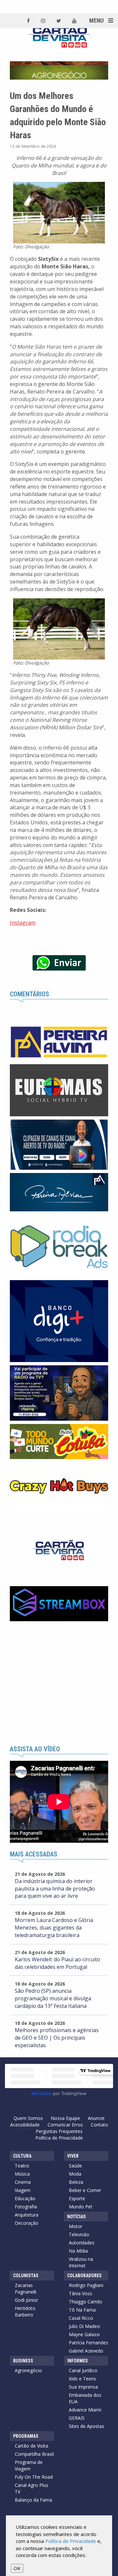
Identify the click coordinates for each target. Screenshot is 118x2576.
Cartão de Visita (31, 2446)
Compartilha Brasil (34, 2454)
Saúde (75, 2166)
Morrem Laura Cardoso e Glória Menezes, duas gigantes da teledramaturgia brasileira (54, 1928)
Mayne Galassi (84, 2334)
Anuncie (96, 2118)
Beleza (76, 2182)
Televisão (79, 2234)
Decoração (27, 2223)
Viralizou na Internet (81, 2262)
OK (17, 2568)
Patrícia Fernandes (88, 2343)
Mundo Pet (81, 2207)
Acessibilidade (25, 2125)
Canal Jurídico (83, 2370)
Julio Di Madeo (84, 2326)
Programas (26, 2436)
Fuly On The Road (34, 2477)
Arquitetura (27, 2215)
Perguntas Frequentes (59, 2131)
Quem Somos (28, 2118)
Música (22, 2174)
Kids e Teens (82, 2379)
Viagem (23, 2190)
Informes (78, 2361)
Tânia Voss (80, 2293)
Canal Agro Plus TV (31, 2488)
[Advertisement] (59, 1683)
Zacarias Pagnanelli (26, 2288)
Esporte (77, 2198)
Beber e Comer (85, 2190)
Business (23, 2361)
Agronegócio (28, 2370)
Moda (75, 2174)
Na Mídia (78, 2251)
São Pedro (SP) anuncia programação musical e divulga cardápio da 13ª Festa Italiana (53, 1998)
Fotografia (26, 2207)
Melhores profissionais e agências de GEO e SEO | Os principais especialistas (57, 2038)
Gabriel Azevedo (86, 2351)
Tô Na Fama (82, 2310)
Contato (99, 2125)
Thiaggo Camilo (86, 2302)
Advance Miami (85, 2410)
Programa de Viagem (29, 2465)
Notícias (77, 2217)
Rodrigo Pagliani (86, 2285)
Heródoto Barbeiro (25, 2311)
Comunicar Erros (65, 2125)
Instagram (23, 923)
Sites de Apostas (87, 2426)
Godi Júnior (26, 2300)
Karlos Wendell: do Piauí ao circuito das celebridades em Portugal (58, 1963)
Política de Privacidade (59, 2138)
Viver (73, 2156)
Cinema (23, 2182)
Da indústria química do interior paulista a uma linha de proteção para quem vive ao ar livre (55, 1889)
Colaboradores (84, 2276)
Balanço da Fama (33, 2500)
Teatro (22, 2166)
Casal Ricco (81, 2318)
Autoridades (82, 2243)
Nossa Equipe (65, 2118)
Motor (76, 2226)
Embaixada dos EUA (85, 2398)
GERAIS (77, 2418)
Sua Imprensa (83, 2387)
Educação (25, 2198)
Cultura (22, 2156)
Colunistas (26, 2276)
